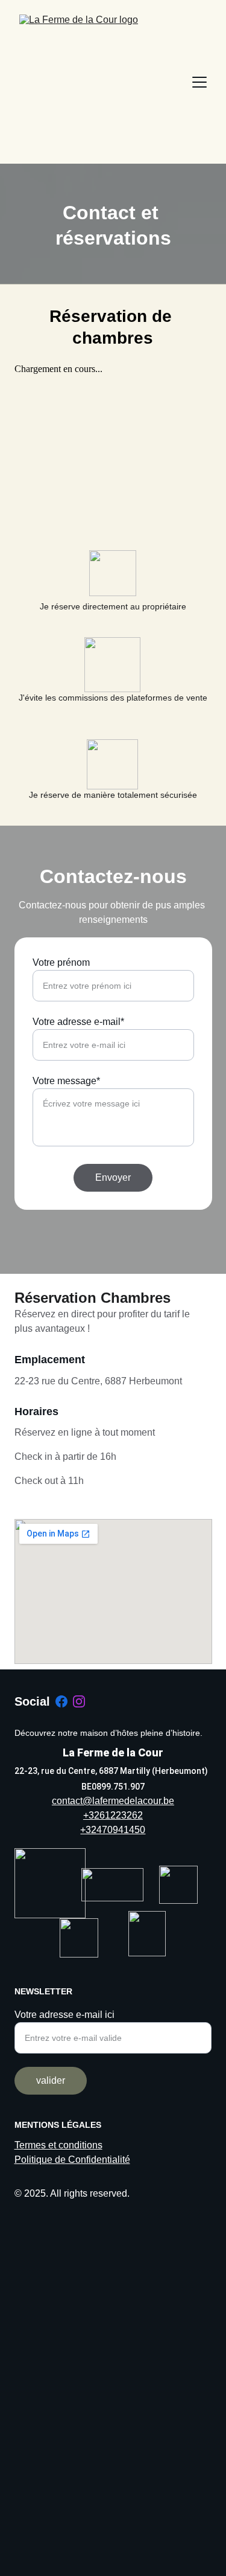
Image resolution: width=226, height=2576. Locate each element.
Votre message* (66, 1081)
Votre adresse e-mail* (78, 1022)
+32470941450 (113, 1830)
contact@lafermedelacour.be (113, 1801)
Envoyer (113, 1177)
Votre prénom (61, 962)
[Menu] (199, 82)
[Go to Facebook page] (61, 1701)
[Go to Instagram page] (79, 1701)
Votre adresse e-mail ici (64, 2015)
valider (51, 2080)
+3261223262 (113, 1815)
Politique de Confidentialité (72, 2160)
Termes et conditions (58, 2145)
